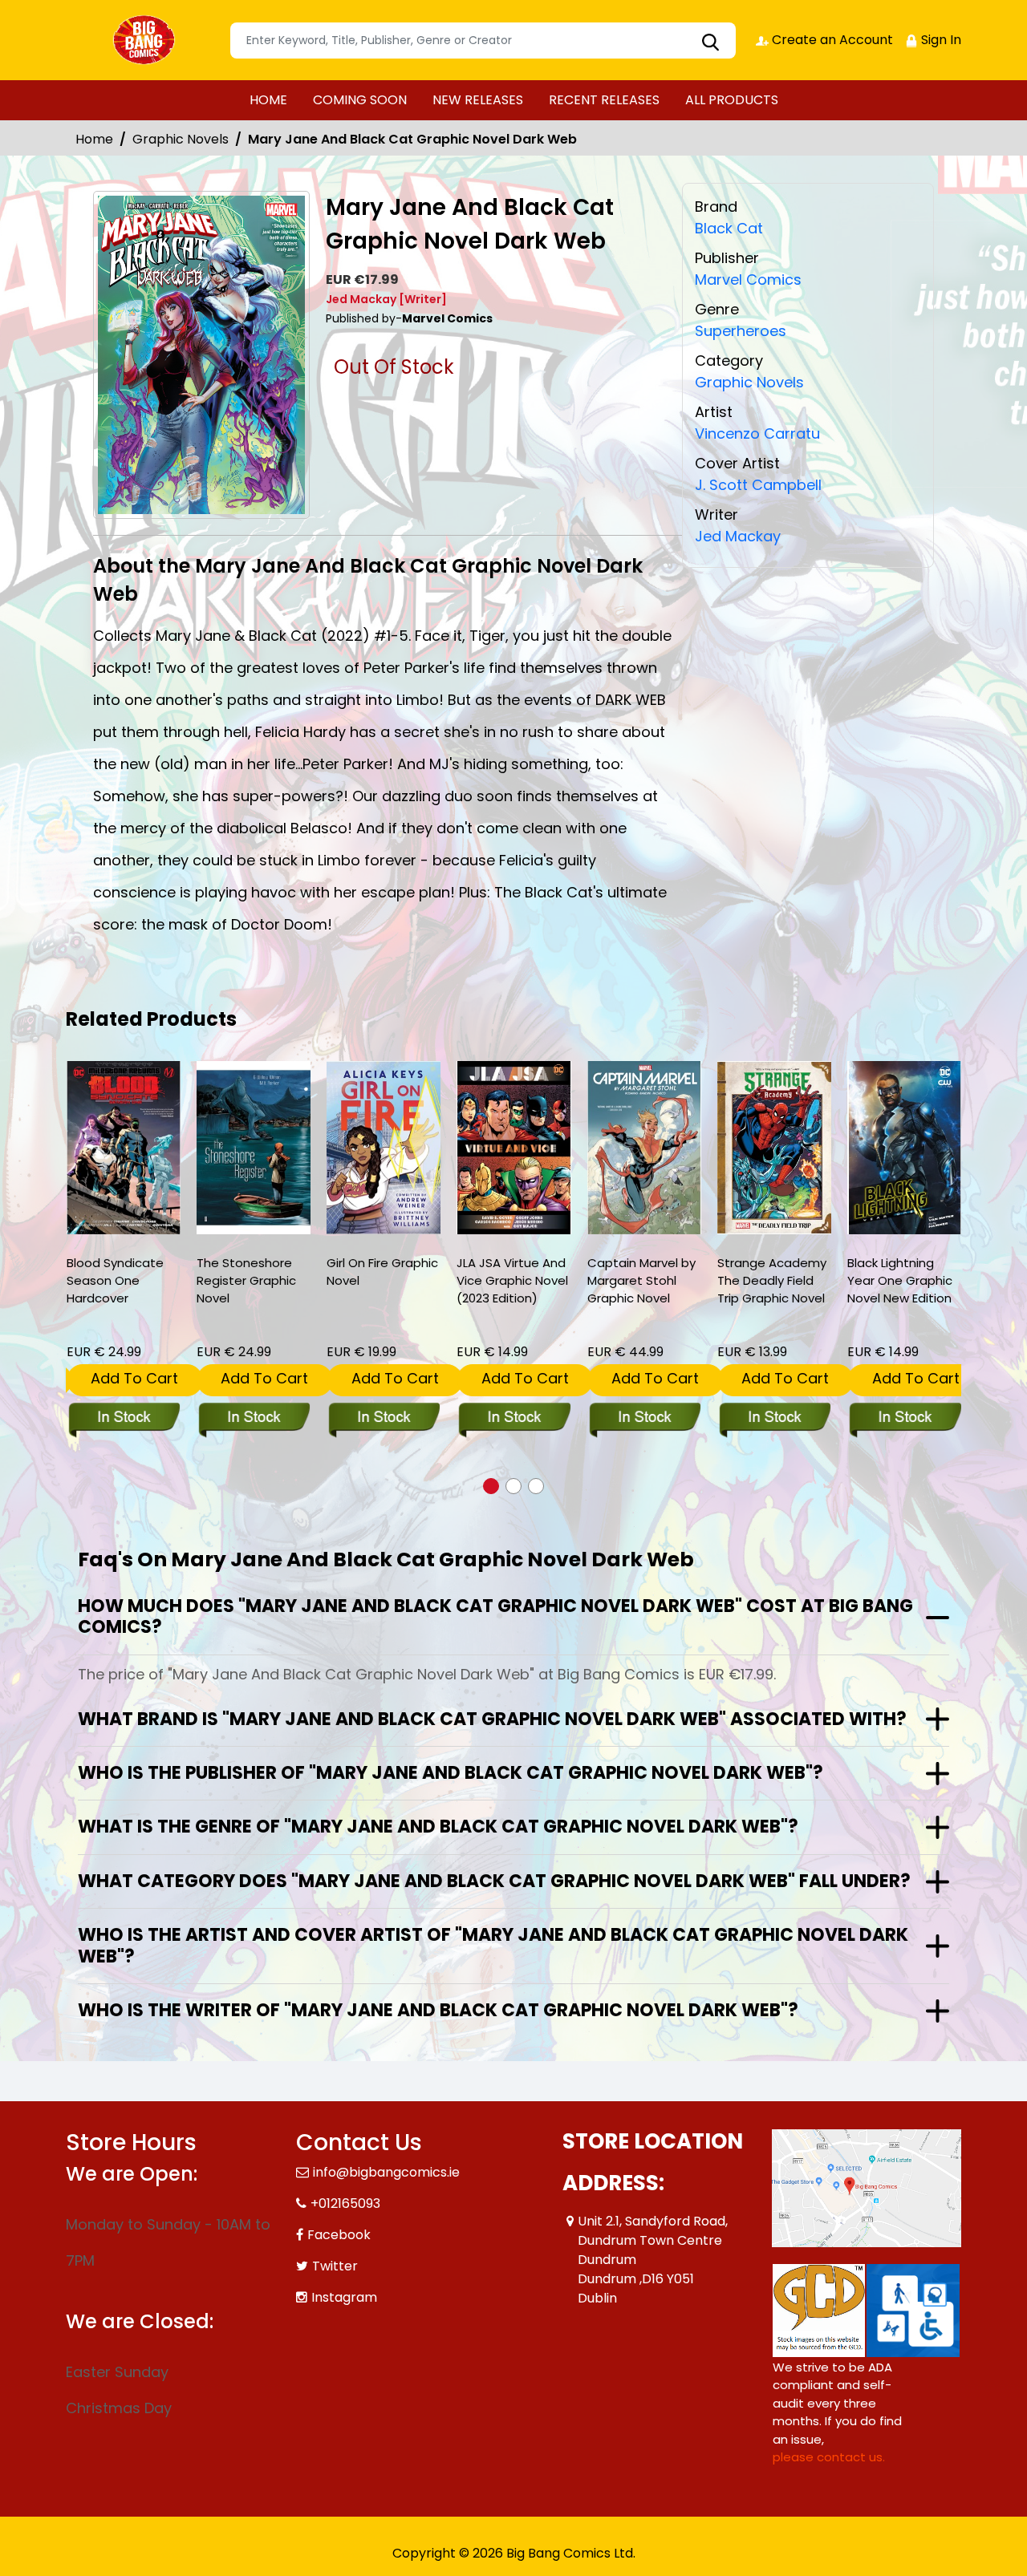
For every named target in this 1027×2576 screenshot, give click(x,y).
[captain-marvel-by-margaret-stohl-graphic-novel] (644, 1148)
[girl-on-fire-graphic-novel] (384, 1148)
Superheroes (741, 331)
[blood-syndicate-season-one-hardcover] (124, 1148)
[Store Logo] (146, 40)
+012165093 (345, 2203)
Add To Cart (134, 1378)
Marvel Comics (748, 279)
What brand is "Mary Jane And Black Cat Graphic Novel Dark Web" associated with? (492, 1719)
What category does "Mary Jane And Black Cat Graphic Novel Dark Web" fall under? (494, 1881)
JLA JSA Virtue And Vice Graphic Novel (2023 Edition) (512, 1280)
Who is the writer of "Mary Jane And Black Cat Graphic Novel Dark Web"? (438, 2010)
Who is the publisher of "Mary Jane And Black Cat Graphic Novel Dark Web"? (451, 1773)
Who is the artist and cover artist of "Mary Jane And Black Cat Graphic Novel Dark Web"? (493, 1945)
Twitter (335, 2266)
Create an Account (831, 40)
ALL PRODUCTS (732, 100)
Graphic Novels (181, 139)
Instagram (344, 2297)
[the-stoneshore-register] (254, 1148)
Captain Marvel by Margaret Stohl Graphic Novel (641, 1280)
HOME (268, 100)
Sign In (940, 40)
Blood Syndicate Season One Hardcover (115, 1280)
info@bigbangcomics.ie (386, 2172)
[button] (491, 1486)
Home (94, 139)
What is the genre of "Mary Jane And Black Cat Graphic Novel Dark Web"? (438, 1827)
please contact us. (829, 2457)
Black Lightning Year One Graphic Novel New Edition (900, 1280)
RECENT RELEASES (604, 100)
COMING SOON (360, 100)
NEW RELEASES (478, 100)
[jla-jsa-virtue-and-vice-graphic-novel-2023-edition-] (513, 1148)
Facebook (339, 2235)
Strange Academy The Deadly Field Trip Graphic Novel (772, 1280)
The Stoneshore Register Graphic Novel (246, 1280)
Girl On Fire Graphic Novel (382, 1272)
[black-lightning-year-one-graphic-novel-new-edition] (904, 1148)
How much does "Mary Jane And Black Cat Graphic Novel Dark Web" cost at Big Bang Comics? (495, 1616)
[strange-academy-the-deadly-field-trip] (774, 1148)
